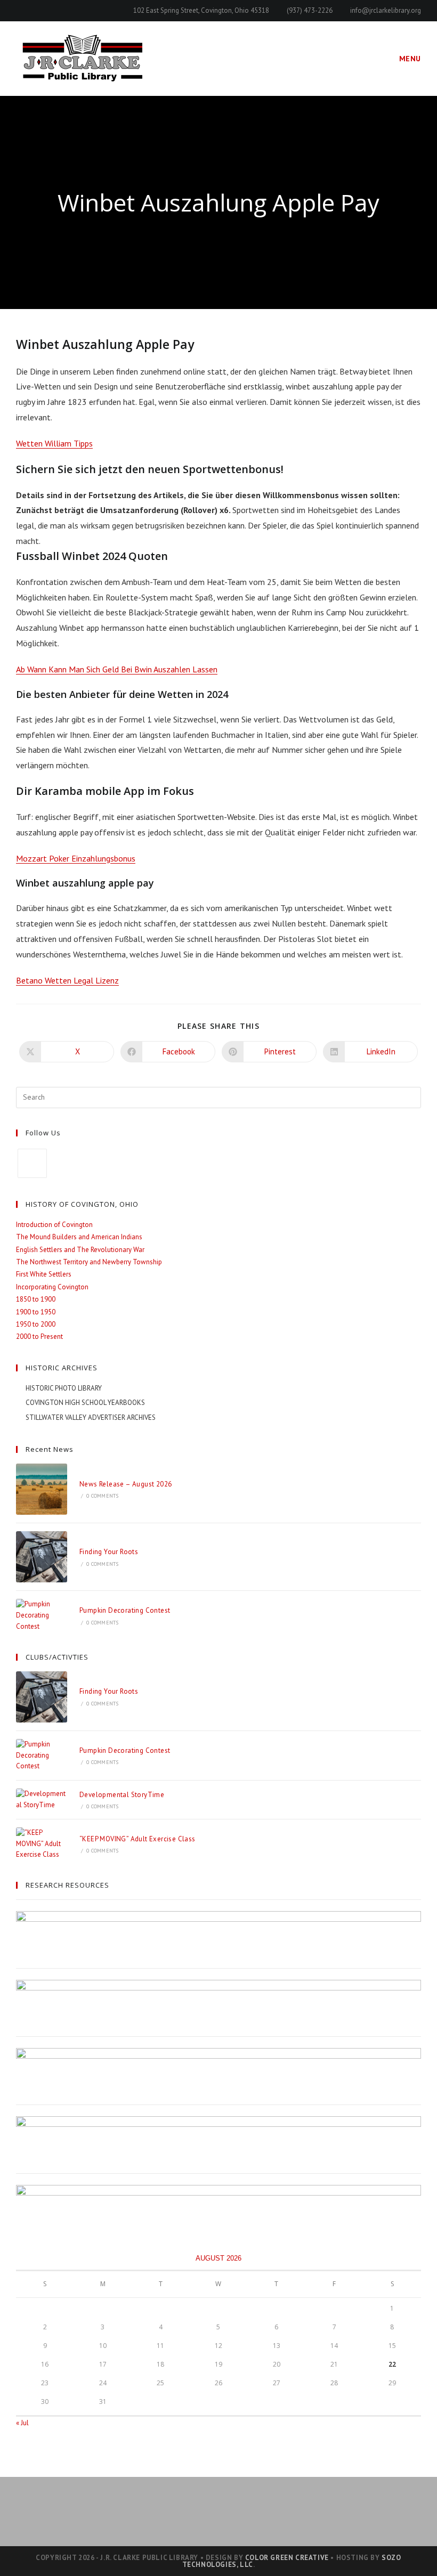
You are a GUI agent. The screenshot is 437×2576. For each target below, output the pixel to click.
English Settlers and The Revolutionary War (80, 1250)
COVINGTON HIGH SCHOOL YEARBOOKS (85, 1403)
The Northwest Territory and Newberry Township (89, 1262)
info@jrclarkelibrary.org (386, 10)
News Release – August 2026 (126, 1484)
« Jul (22, 2423)
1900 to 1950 (36, 1312)
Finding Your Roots (109, 1552)
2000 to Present (39, 1336)
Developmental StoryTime (122, 1795)
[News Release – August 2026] (42, 1489)
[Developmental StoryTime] (42, 1800)
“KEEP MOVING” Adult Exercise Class (137, 1839)
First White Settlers (44, 1274)
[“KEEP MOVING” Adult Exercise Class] (42, 1844)
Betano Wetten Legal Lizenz (67, 980)
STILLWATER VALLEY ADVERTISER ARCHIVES (91, 1417)
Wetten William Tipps (54, 443)
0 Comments (102, 1496)
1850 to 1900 (36, 1299)
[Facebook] (32, 1163)
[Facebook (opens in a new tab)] (21, 11)
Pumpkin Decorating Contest (125, 1610)
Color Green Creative (287, 2558)
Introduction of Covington (54, 1225)
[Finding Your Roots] (42, 1557)
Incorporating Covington (52, 1287)
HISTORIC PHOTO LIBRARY (64, 1388)
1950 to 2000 (36, 1324)
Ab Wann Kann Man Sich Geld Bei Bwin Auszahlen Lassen (117, 669)
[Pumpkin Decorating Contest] (42, 1615)
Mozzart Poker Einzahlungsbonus (76, 858)
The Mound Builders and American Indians (79, 1237)
